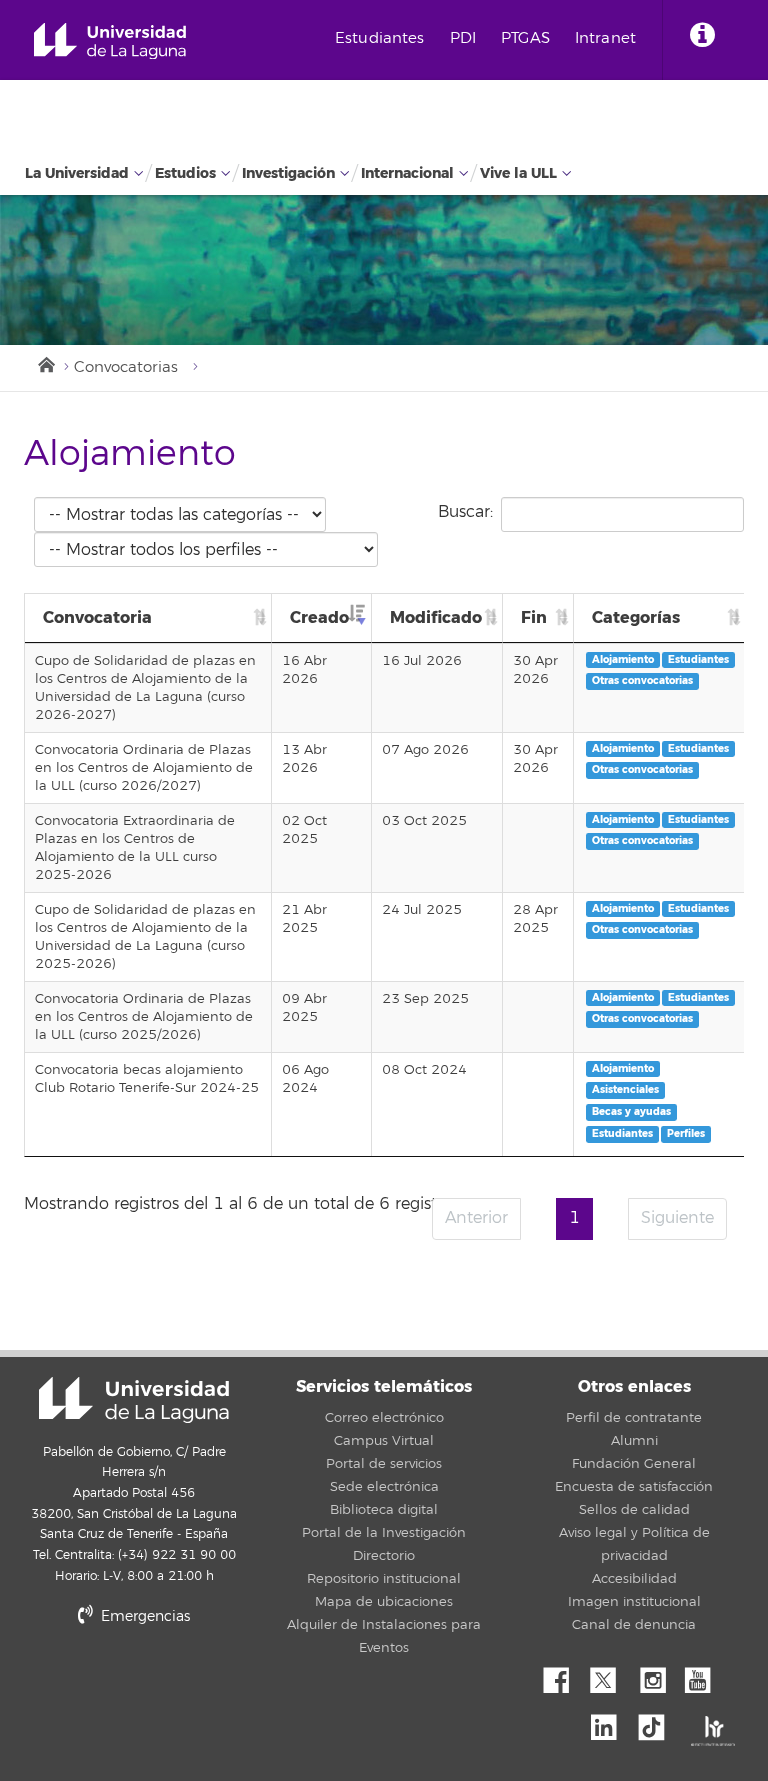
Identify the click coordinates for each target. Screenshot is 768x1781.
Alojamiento (623, 659)
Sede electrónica (384, 1487)
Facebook (564, 1675)
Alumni (634, 1441)
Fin (534, 617)
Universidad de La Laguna (110, 41)
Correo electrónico (384, 1418)
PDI (463, 38)
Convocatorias (126, 367)
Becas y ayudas (631, 1111)
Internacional (407, 173)
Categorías (636, 617)
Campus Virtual (384, 1441)
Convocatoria (97, 617)
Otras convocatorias (642, 680)
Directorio (384, 1556)
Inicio (45, 363)
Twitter (611, 1675)
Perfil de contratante (634, 1418)
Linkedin (611, 1722)
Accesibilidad (634, 1579)
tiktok (658, 1722)
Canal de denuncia (634, 1625)
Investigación (288, 173)
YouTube (705, 1675)
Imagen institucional (634, 1602)
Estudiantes (380, 38)
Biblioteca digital (384, 1510)
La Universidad (77, 173)
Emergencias (143, 1616)
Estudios (185, 173)
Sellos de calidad (634, 1510)
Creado (319, 617)
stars (174, 1684)
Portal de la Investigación (384, 1533)
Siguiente (677, 1218)
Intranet (605, 38)
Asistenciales (625, 1089)
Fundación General (634, 1464)
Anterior (476, 1218)
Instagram (658, 1675)
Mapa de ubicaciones (384, 1602)
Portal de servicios (384, 1464)
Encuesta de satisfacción (634, 1487)
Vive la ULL (518, 173)
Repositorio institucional (384, 1579)
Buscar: (465, 512)
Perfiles (686, 1133)
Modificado (436, 617)
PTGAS (525, 38)
